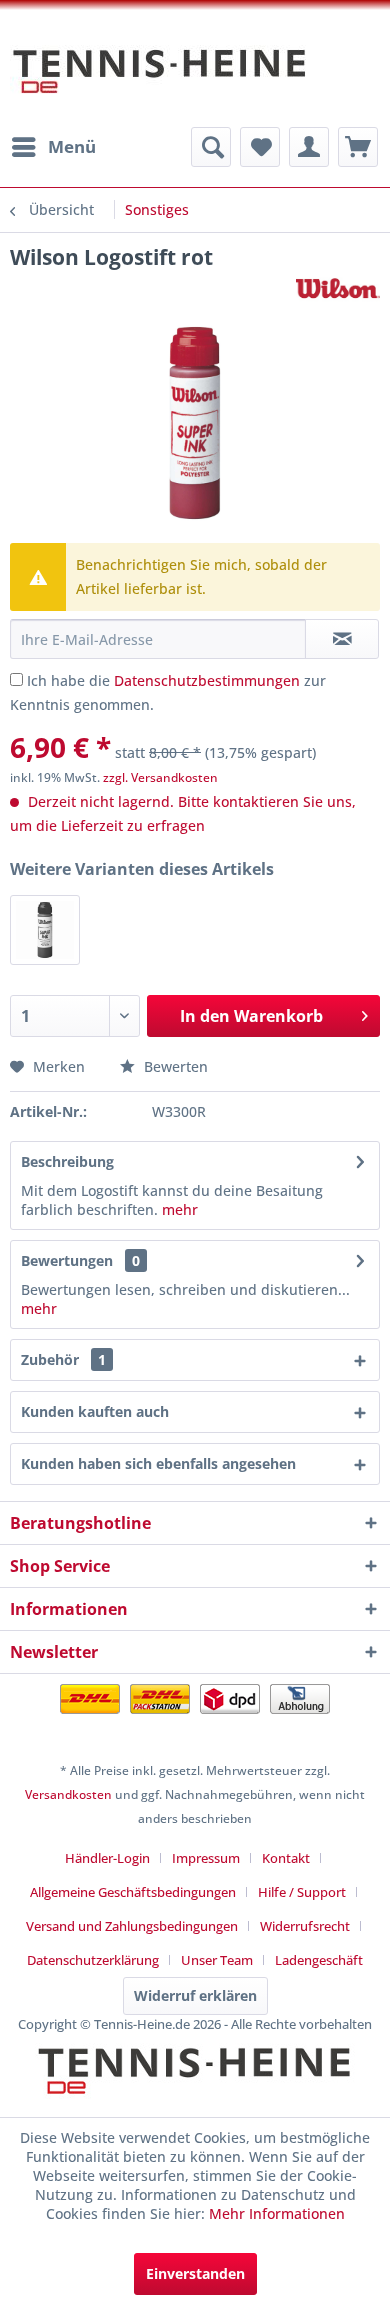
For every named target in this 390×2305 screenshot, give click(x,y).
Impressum (206, 1858)
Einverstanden (195, 2273)
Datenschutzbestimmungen (207, 680)
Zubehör (63, 1359)
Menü (72, 146)
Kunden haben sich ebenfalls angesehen (158, 1463)
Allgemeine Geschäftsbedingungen (133, 1892)
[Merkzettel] (260, 147)
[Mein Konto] (309, 147)
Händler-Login (107, 1858)
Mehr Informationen (277, 2213)
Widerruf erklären (195, 1995)
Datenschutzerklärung (93, 1960)
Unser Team (217, 1960)
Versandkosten (68, 1794)
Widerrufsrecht (305, 1926)
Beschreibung (67, 1161)
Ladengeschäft (319, 1960)
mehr (180, 1209)
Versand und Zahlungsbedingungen (132, 1926)
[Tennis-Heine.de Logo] (195, 2088)
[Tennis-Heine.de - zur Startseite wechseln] (160, 81)
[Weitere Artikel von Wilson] (338, 288)
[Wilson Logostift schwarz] (45, 930)
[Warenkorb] (358, 147)
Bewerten (174, 1066)
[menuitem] (53, 147)
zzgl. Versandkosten (160, 777)
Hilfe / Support (302, 1892)
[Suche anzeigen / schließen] (211, 147)
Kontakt (286, 1858)
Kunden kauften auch (95, 1411)
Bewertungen (67, 1260)
